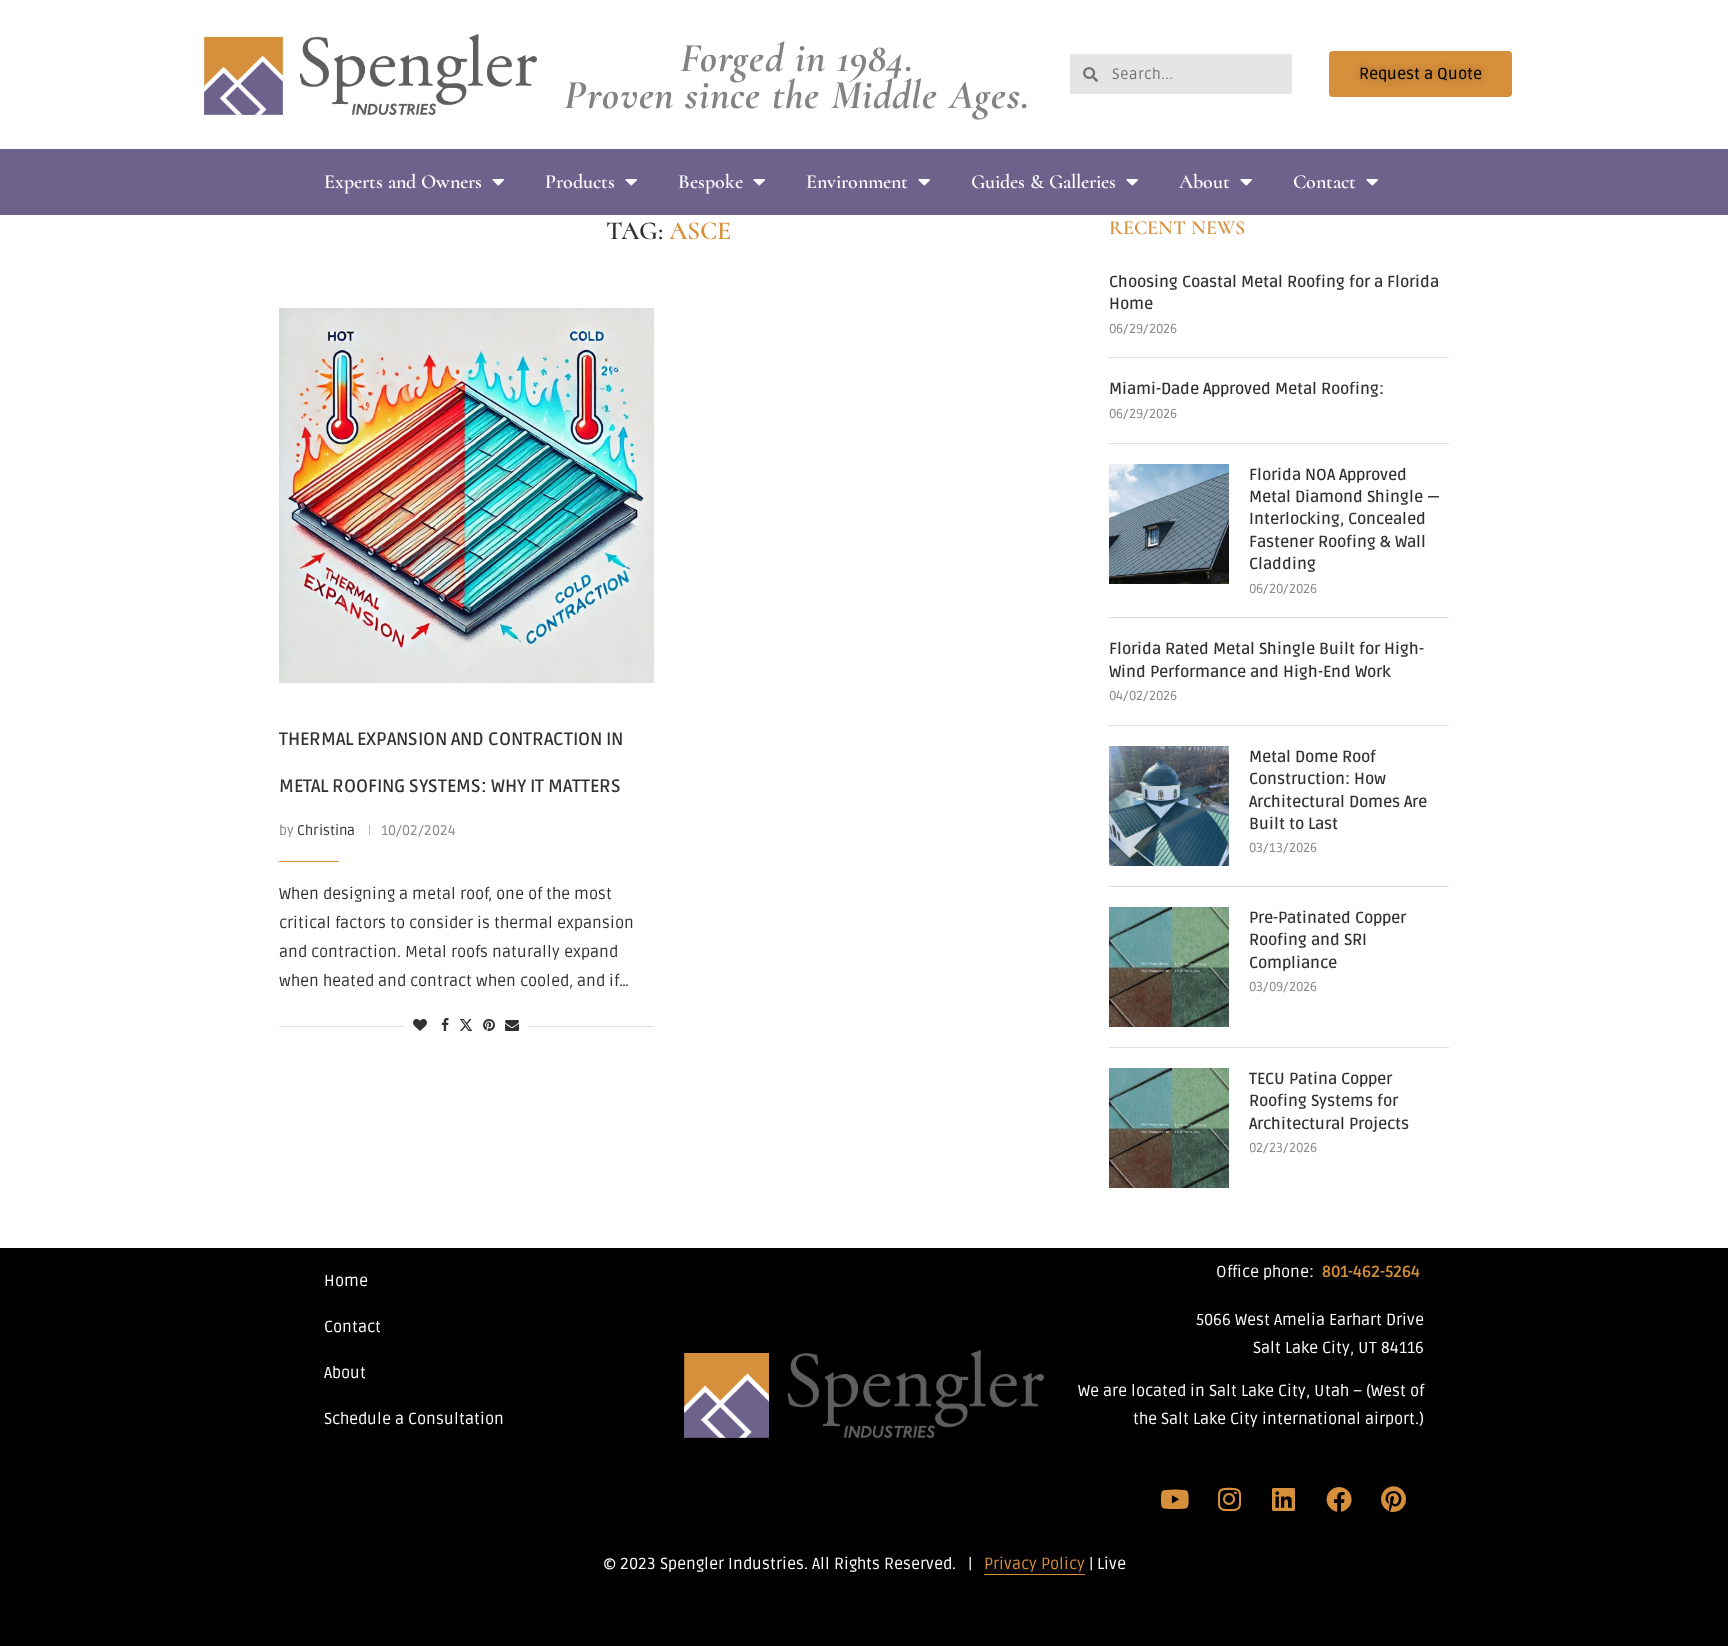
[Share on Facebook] (445, 1026)
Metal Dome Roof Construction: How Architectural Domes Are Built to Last (1338, 790)
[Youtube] (1175, 1499)
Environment (857, 182)
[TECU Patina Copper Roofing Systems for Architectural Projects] (1169, 1128)
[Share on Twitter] (466, 1026)
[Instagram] (1230, 1499)
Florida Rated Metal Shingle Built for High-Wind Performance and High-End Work (1266, 660)
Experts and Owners (403, 182)
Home (346, 1281)
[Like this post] (420, 1026)
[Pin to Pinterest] (489, 1026)
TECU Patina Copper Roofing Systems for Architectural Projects (1329, 1101)
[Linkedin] (1284, 1499)
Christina (326, 830)
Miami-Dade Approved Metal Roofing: (1246, 389)
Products (580, 182)
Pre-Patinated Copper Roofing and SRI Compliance (1327, 940)
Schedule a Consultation (414, 1419)
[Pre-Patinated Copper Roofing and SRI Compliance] (1169, 967)
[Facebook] (1339, 1499)
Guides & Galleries (1043, 182)
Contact (1324, 182)
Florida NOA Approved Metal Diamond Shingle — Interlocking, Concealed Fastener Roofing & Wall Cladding (1344, 520)
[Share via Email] (512, 1026)
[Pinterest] (1393, 1499)
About (1204, 182)
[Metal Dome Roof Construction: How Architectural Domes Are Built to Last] (1169, 806)
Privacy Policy (1034, 1564)
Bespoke (710, 182)
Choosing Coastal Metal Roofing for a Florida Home (1274, 293)
